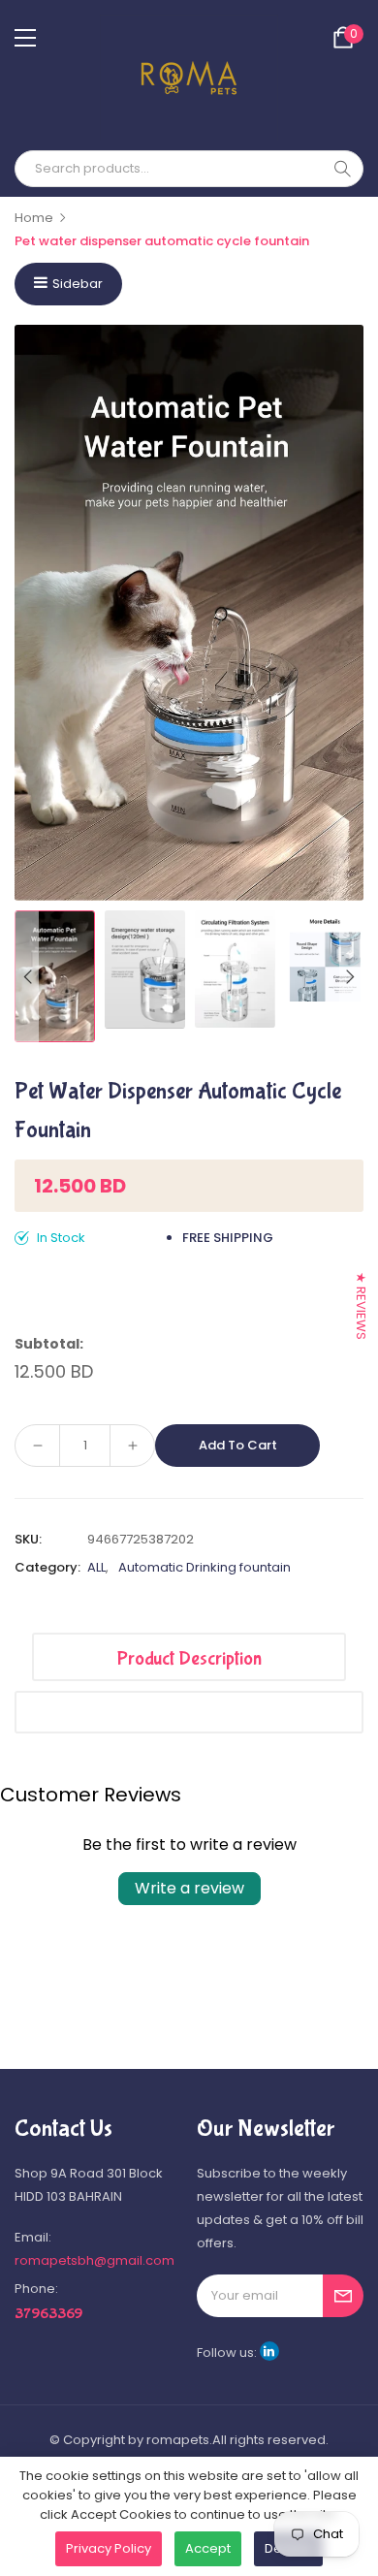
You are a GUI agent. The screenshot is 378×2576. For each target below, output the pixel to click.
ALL (96, 1567)
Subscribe (343, 2296)
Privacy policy (109, 2548)
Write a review (189, 1888)
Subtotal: (49, 1344)
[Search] (342, 169)
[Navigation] (25, 38)
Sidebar (78, 284)
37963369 (48, 2314)
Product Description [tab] (189, 1658)
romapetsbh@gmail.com (94, 2260)
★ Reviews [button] (361, 1306)
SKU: (28, 1539)
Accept (208, 2548)
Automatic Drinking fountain (205, 1567)
